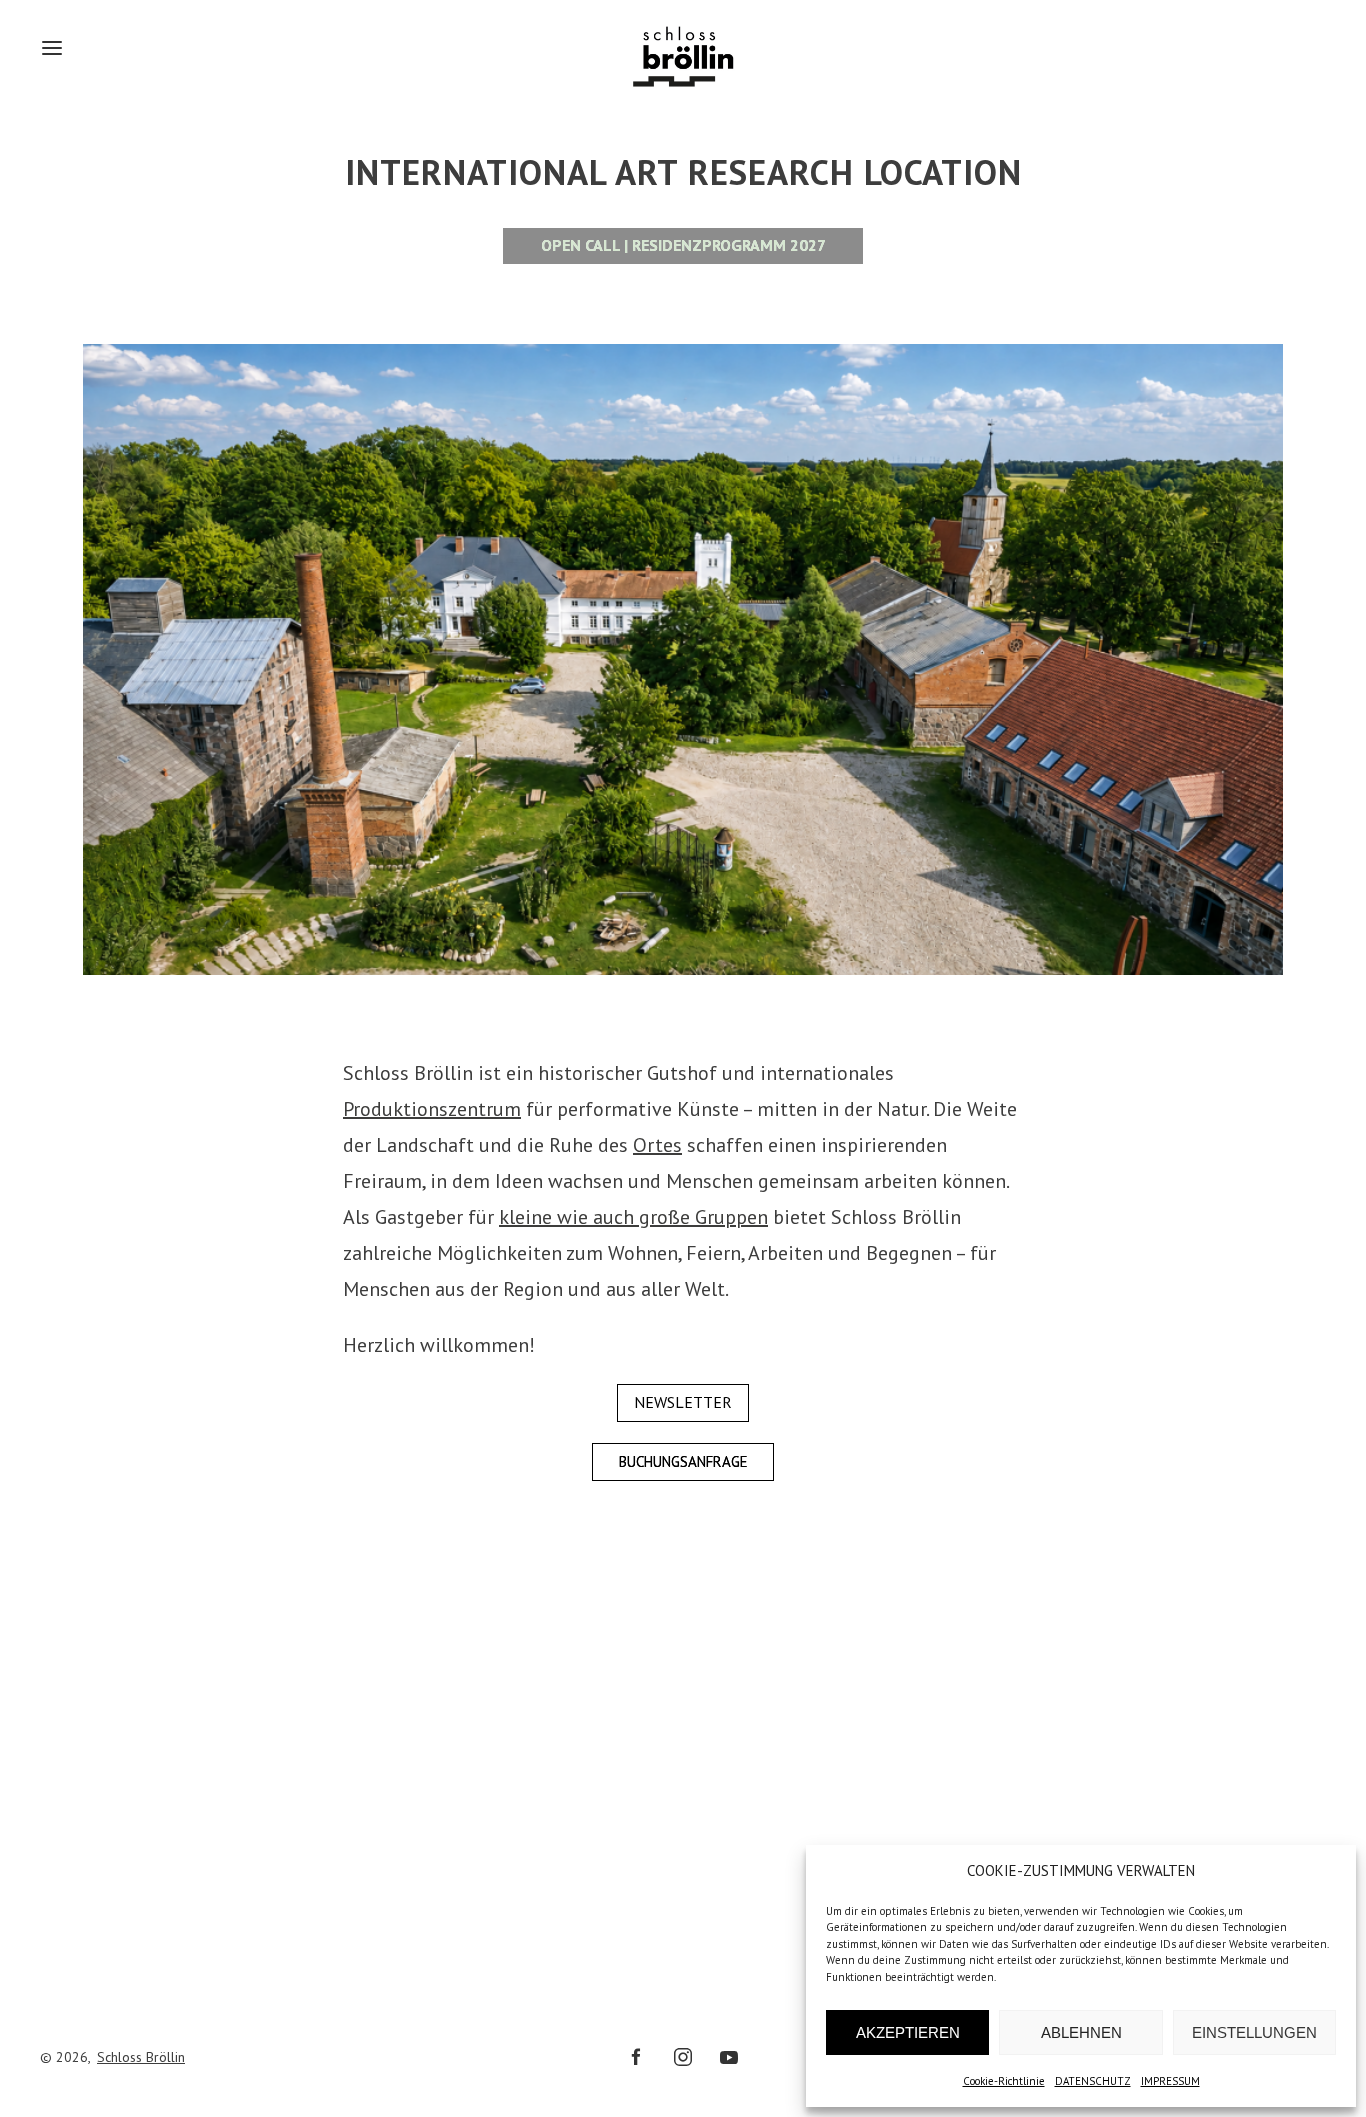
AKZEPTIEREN (908, 2032)
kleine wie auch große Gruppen (633, 1217)
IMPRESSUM (1170, 2081)
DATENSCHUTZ (1093, 2081)
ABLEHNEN (1081, 2032)
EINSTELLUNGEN (1254, 2032)
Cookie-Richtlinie (1004, 2081)
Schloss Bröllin (141, 2057)
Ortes (657, 1145)
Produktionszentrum (432, 1109)
